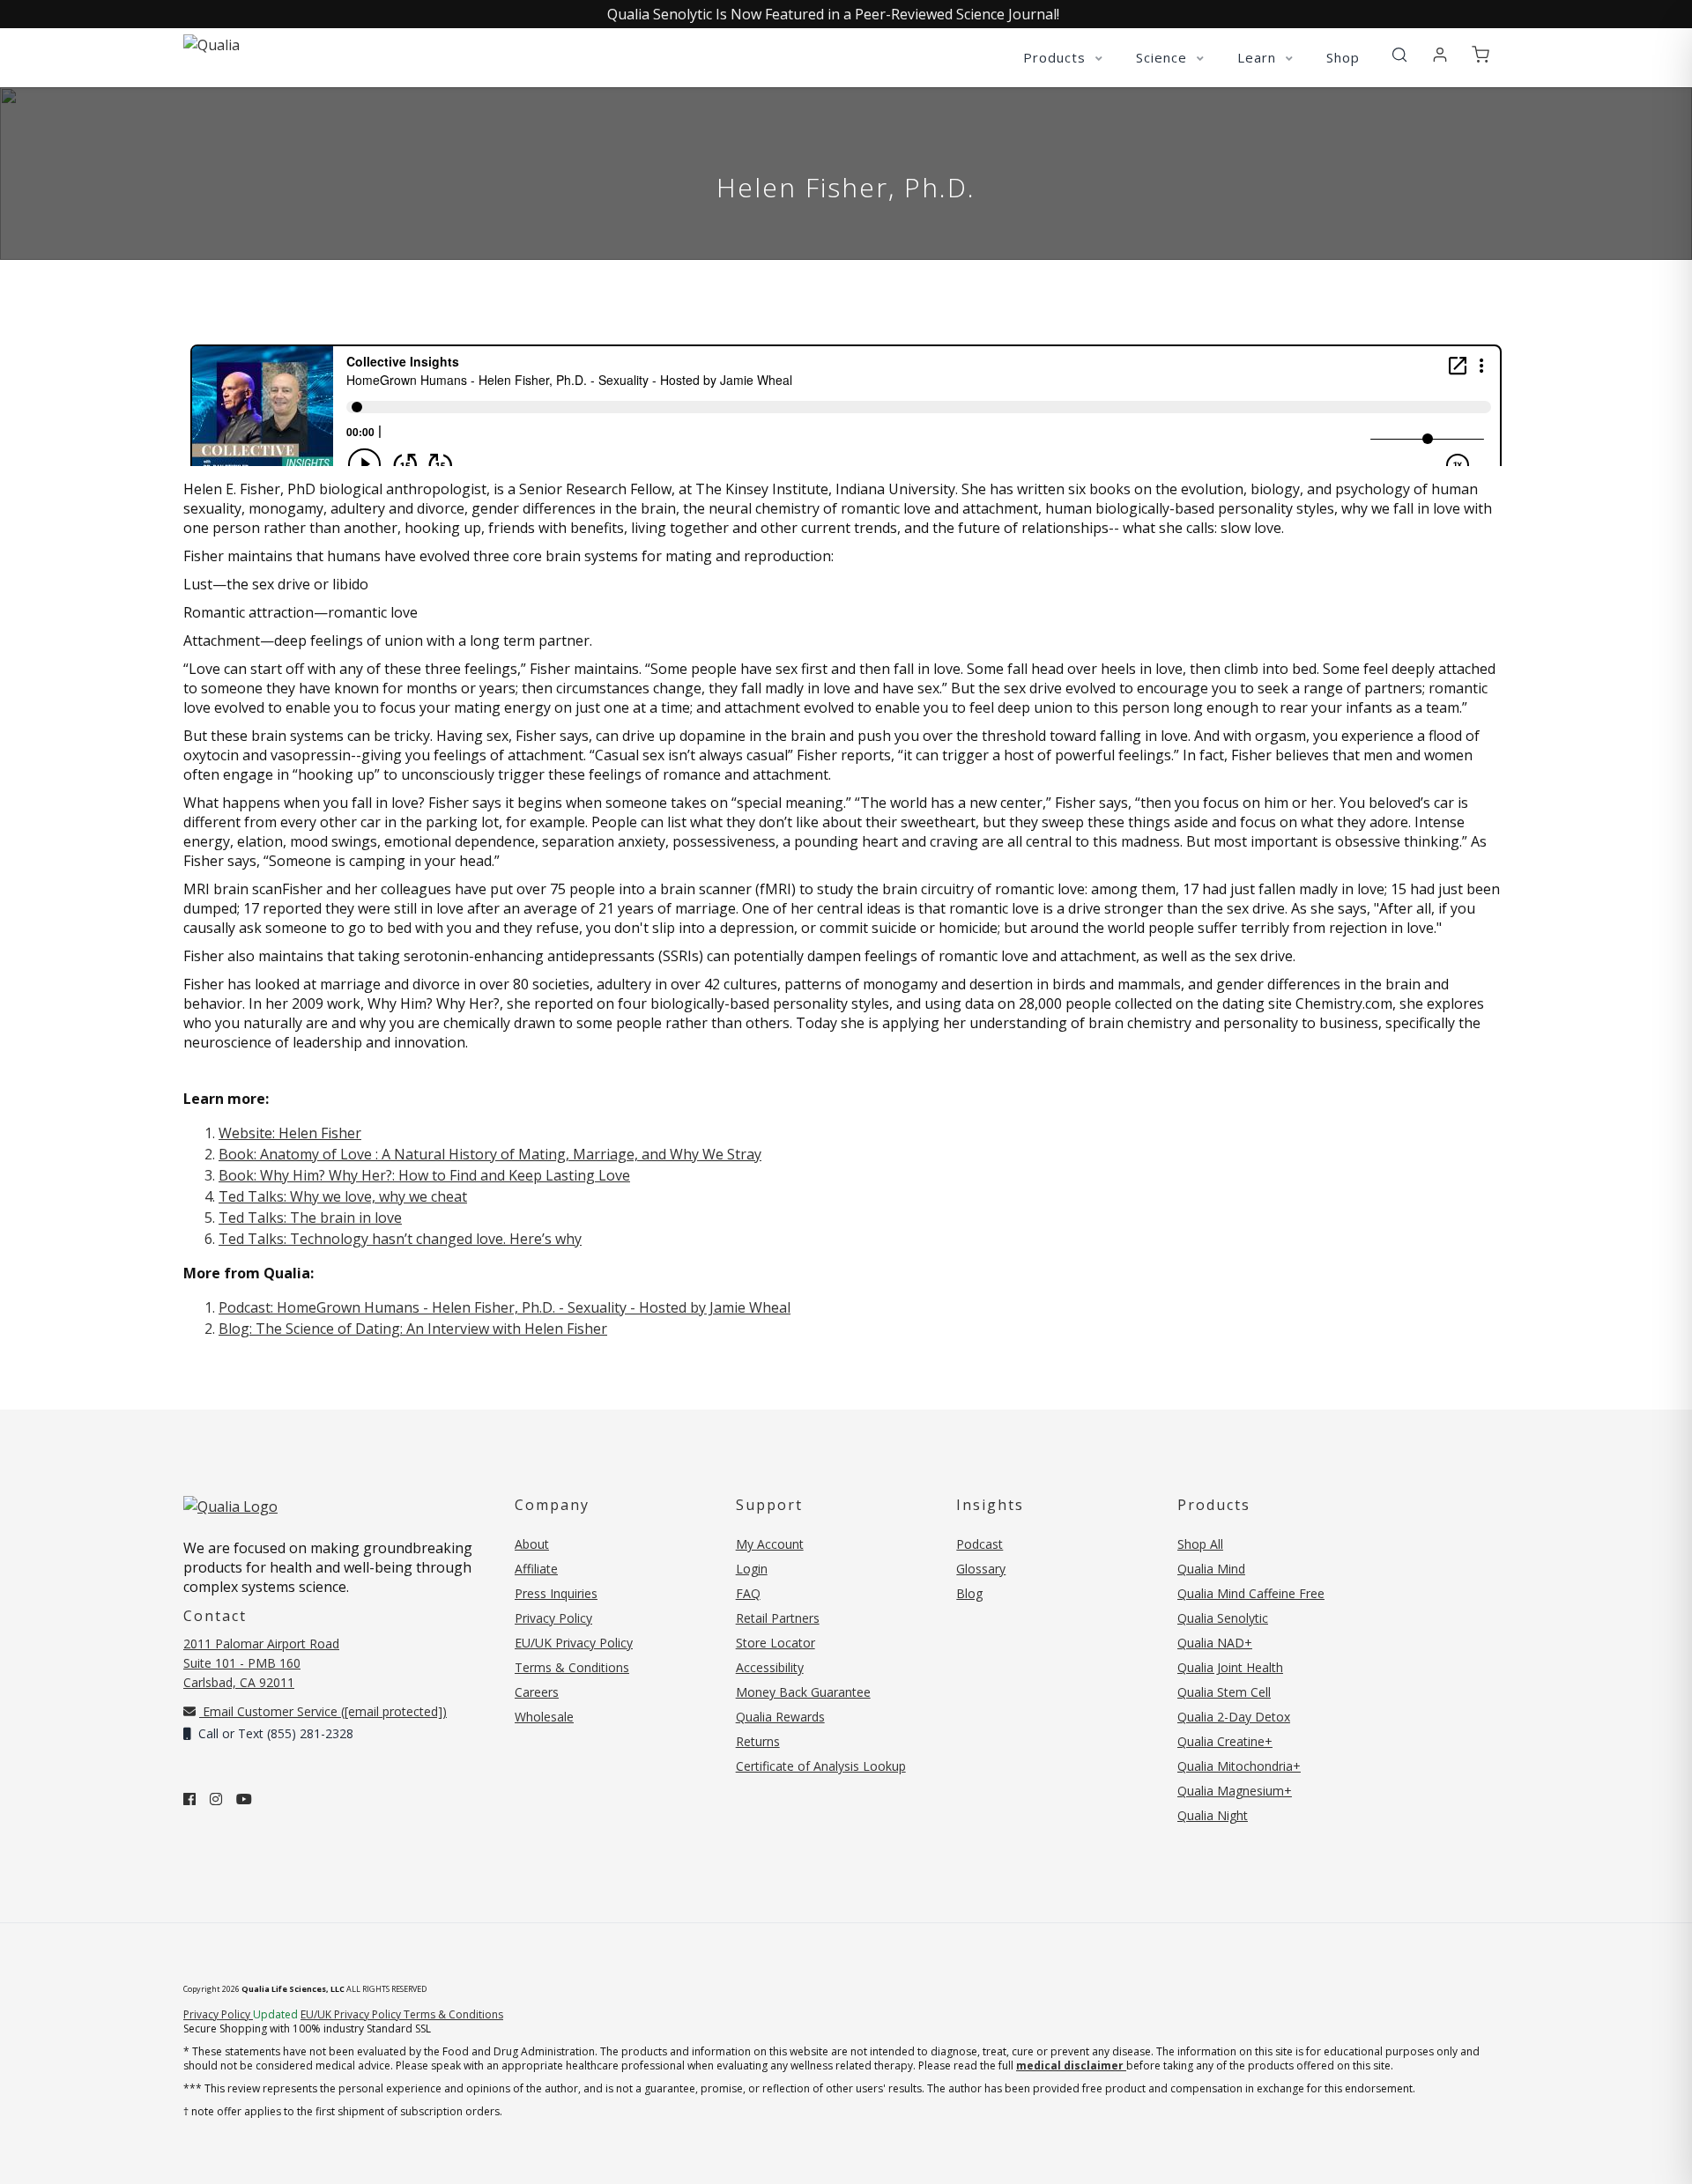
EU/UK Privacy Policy (574, 1643)
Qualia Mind (1211, 1569)
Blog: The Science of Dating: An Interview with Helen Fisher (413, 1329)
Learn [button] (1259, 57)
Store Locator (775, 1643)
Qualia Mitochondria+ (1239, 1766)
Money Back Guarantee (803, 1692)
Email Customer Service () (323, 1711)
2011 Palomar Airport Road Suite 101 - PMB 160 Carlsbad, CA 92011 (261, 1663)
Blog (969, 1593)
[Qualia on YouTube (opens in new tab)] (244, 1799)
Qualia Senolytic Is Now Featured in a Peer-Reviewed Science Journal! (833, 14)
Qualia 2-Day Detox (1234, 1717)
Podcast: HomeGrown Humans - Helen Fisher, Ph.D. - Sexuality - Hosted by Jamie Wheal (505, 1307)
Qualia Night (1213, 1815)
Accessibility (770, 1667)
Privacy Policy (553, 1618)
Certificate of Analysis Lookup (821, 1766)
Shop (1343, 57)
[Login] (1440, 56)
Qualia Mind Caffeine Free (1251, 1593)
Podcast (980, 1544)
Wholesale (544, 1717)
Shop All (1200, 1544)
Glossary (981, 1569)
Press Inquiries (556, 1593)
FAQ (748, 1593)
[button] (1399, 56)
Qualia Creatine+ (1225, 1741)
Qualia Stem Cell (1224, 1692)
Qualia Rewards (780, 1717)
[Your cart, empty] (1480, 56)
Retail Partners (778, 1618)
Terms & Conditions (572, 1667)
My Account (770, 1544)
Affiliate (536, 1569)
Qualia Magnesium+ (1235, 1791)
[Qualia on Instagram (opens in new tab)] (216, 1799)
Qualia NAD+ (1215, 1643)
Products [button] (1057, 57)
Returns (758, 1741)
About (532, 1544)
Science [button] (1164, 57)
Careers (537, 1692)
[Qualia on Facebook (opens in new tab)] (189, 1799)
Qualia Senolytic (1223, 1618)
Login (752, 1569)
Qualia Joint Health (1230, 1667)
